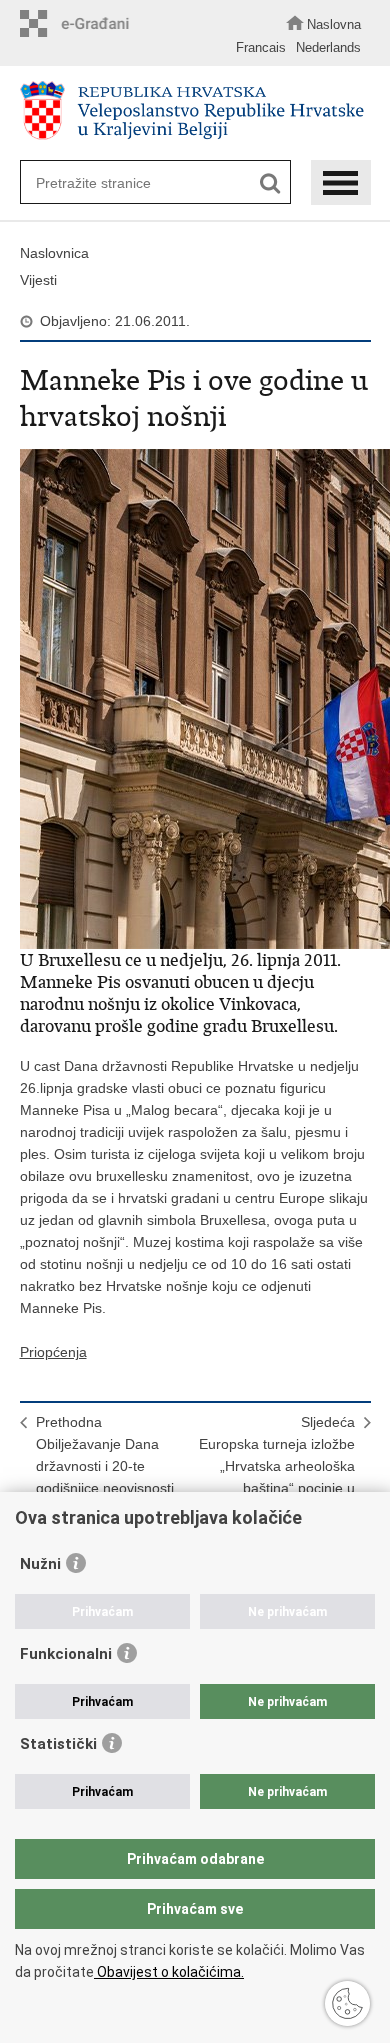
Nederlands (328, 47)
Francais (261, 47)
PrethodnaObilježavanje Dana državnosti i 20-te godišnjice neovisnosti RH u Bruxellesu (105, 1466)
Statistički (58, 1744)
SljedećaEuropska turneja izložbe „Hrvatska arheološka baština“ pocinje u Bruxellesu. (277, 1466)
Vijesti (38, 280)
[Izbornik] (341, 182)
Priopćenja (53, 1352)
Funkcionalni (66, 1654)
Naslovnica (54, 253)
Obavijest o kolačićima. (169, 1972)
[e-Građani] (80, 23)
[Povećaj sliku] (195, 699)
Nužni (40, 1564)
